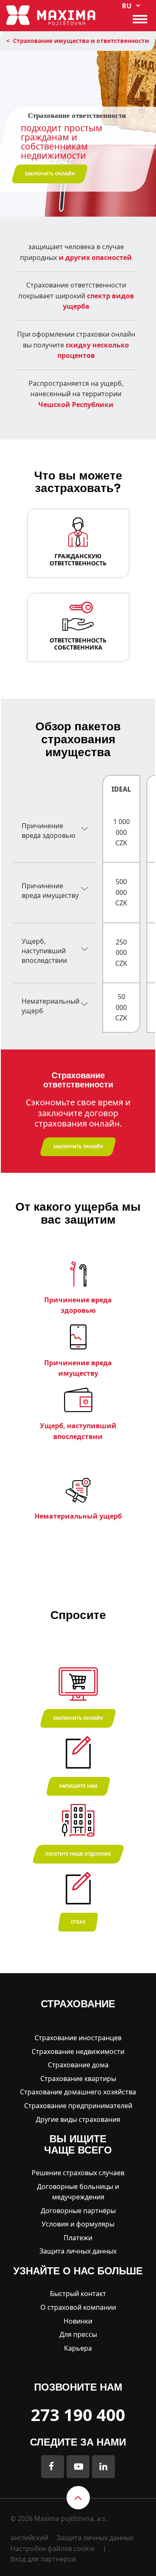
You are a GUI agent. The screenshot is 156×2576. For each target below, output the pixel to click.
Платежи (78, 2238)
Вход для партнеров (43, 2559)
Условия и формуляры (78, 2224)
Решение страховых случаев (78, 2173)
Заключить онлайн (78, 1718)
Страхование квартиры (78, 2079)
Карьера (78, 2348)
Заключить (50, 174)
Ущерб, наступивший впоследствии (44, 951)
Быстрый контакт (78, 2294)
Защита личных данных (78, 2251)
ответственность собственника (78, 644)
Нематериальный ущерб (51, 1006)
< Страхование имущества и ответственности (78, 41)
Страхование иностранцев (78, 2038)
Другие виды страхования (78, 2119)
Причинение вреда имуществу (50, 891)
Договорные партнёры (78, 2211)
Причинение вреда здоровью (48, 831)
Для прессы (78, 2334)
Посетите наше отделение (78, 1854)
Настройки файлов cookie (52, 2549)
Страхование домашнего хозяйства (78, 2092)
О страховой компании (78, 2307)
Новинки (78, 2321)
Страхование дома (78, 2065)
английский (29, 2538)
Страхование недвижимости (78, 2051)
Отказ (78, 1922)
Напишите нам (78, 1786)
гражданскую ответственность (78, 560)
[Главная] (51, 15)
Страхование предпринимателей (78, 2106)
